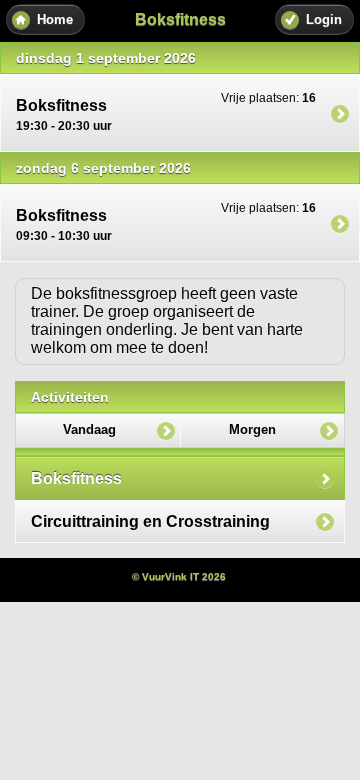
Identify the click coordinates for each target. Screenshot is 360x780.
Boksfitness (76, 478)
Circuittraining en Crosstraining (150, 521)
